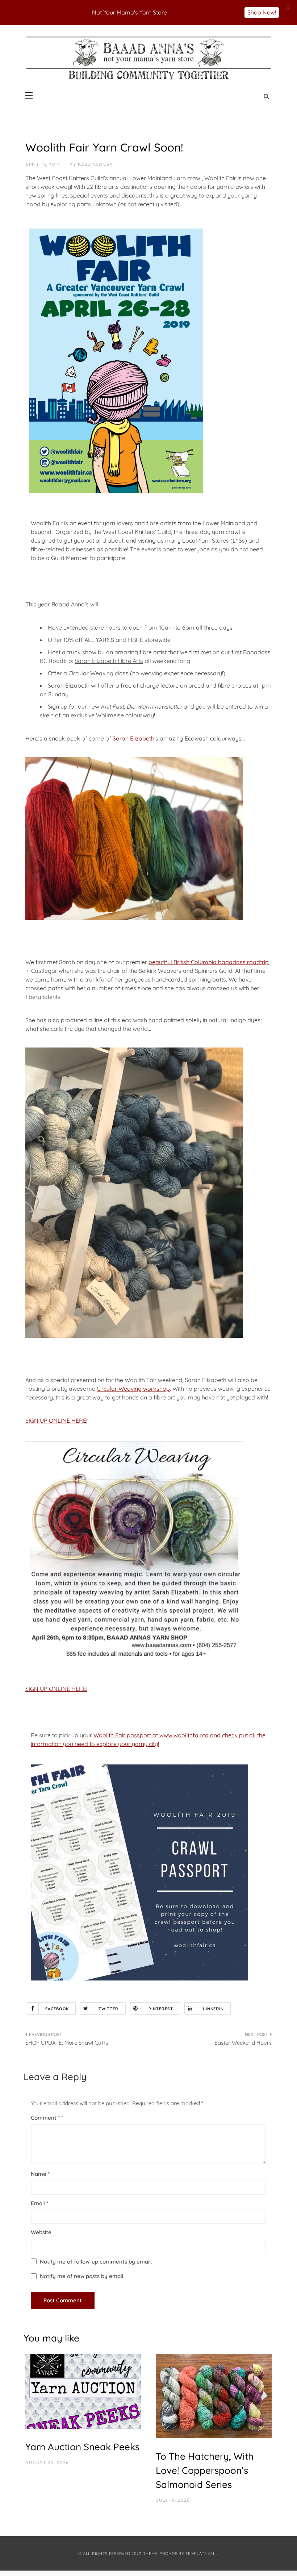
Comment (45, 2118)
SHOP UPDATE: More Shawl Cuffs (67, 2043)
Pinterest (161, 2009)
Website (41, 2232)
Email (39, 2203)
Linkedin (213, 2009)
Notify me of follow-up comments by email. (96, 2262)
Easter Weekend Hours (243, 2043)
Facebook (57, 2009)
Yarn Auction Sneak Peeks (82, 2447)
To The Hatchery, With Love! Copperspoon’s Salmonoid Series (205, 2470)
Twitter (109, 2009)
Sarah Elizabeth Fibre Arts (109, 661)
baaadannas (95, 165)
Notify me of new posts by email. (82, 2276)
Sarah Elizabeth (133, 738)
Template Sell (202, 2554)
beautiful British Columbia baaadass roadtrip (209, 962)
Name (40, 2174)
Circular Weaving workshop (133, 1389)
